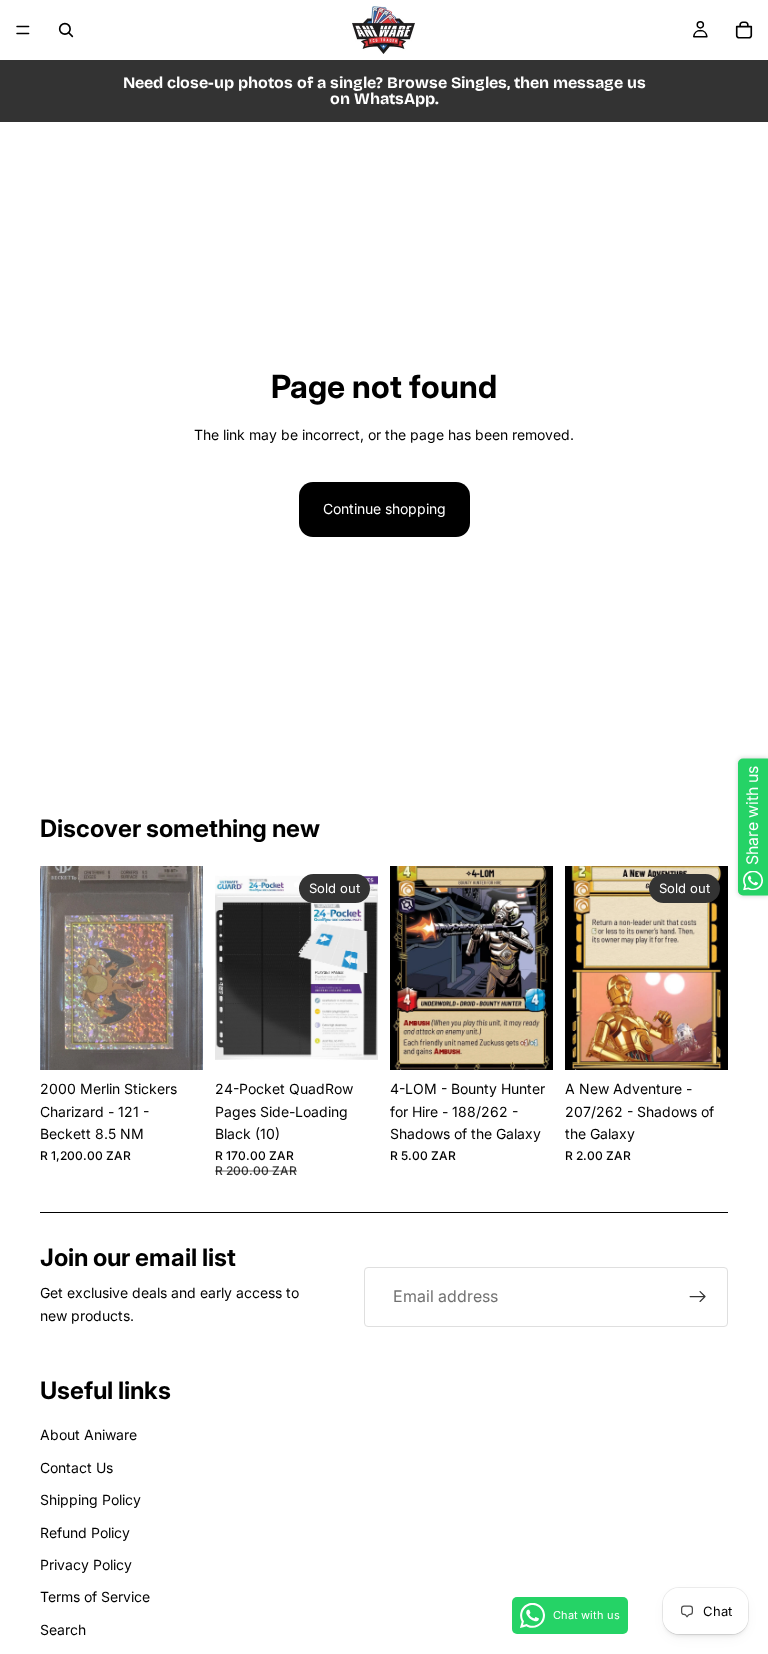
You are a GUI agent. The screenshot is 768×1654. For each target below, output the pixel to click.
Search (63, 1629)
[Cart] (744, 30)
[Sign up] (698, 1297)
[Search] (66, 30)
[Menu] (23, 30)
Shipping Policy (90, 1499)
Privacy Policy (86, 1564)
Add (189, 1038)
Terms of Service (95, 1596)
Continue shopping (384, 508)
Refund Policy (85, 1532)
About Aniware (88, 1434)
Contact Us (76, 1467)
